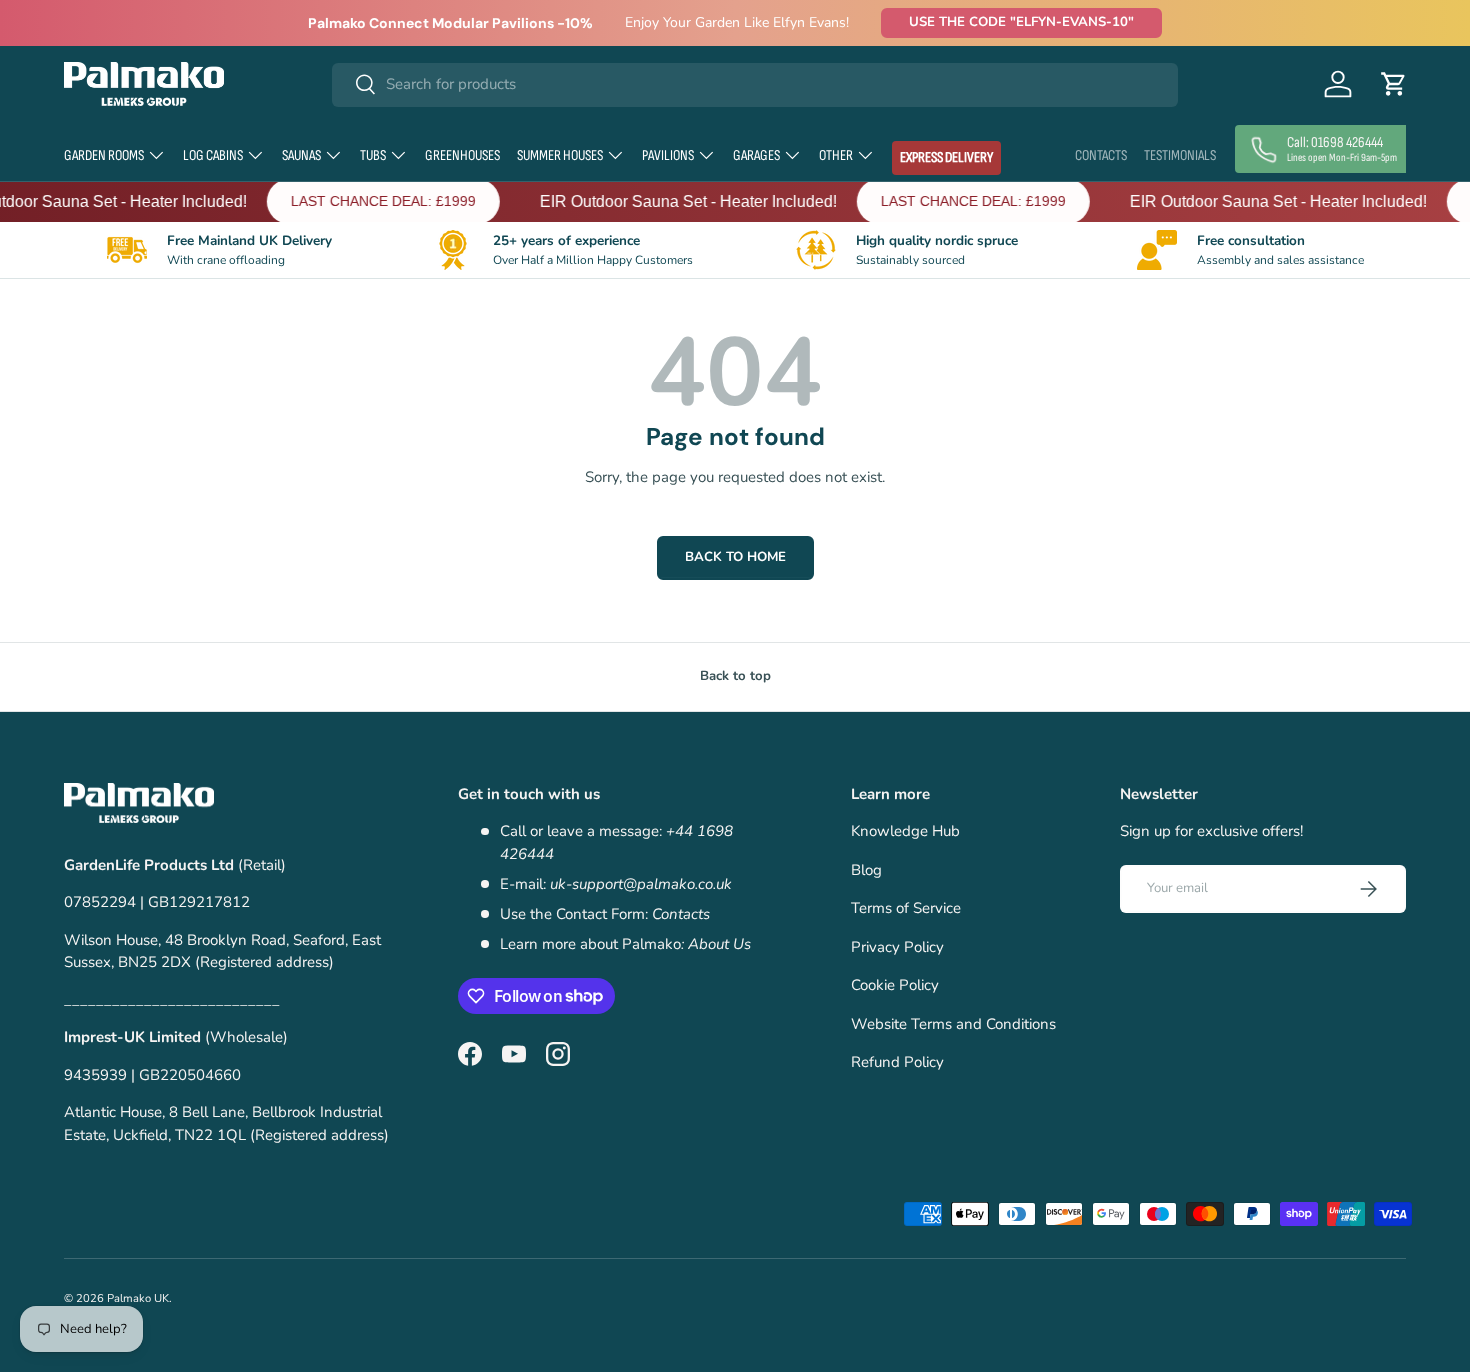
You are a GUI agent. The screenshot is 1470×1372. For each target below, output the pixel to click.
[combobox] (755, 84)
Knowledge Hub (905, 831)
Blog (866, 870)
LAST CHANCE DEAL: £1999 (363, 201)
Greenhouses (462, 155)
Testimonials (1180, 155)
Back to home (735, 557)
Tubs (373, 155)
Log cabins (213, 155)
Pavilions (668, 155)
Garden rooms (104, 155)
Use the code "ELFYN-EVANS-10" (1021, 22)
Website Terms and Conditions (953, 1024)
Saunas (301, 155)
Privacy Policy (897, 947)
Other (836, 155)
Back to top (735, 676)
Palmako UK (138, 1298)
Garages (756, 155)
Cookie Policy (895, 985)
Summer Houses (560, 155)
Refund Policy (897, 1062)
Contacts (1101, 155)
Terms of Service (906, 908)
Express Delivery (946, 157)
